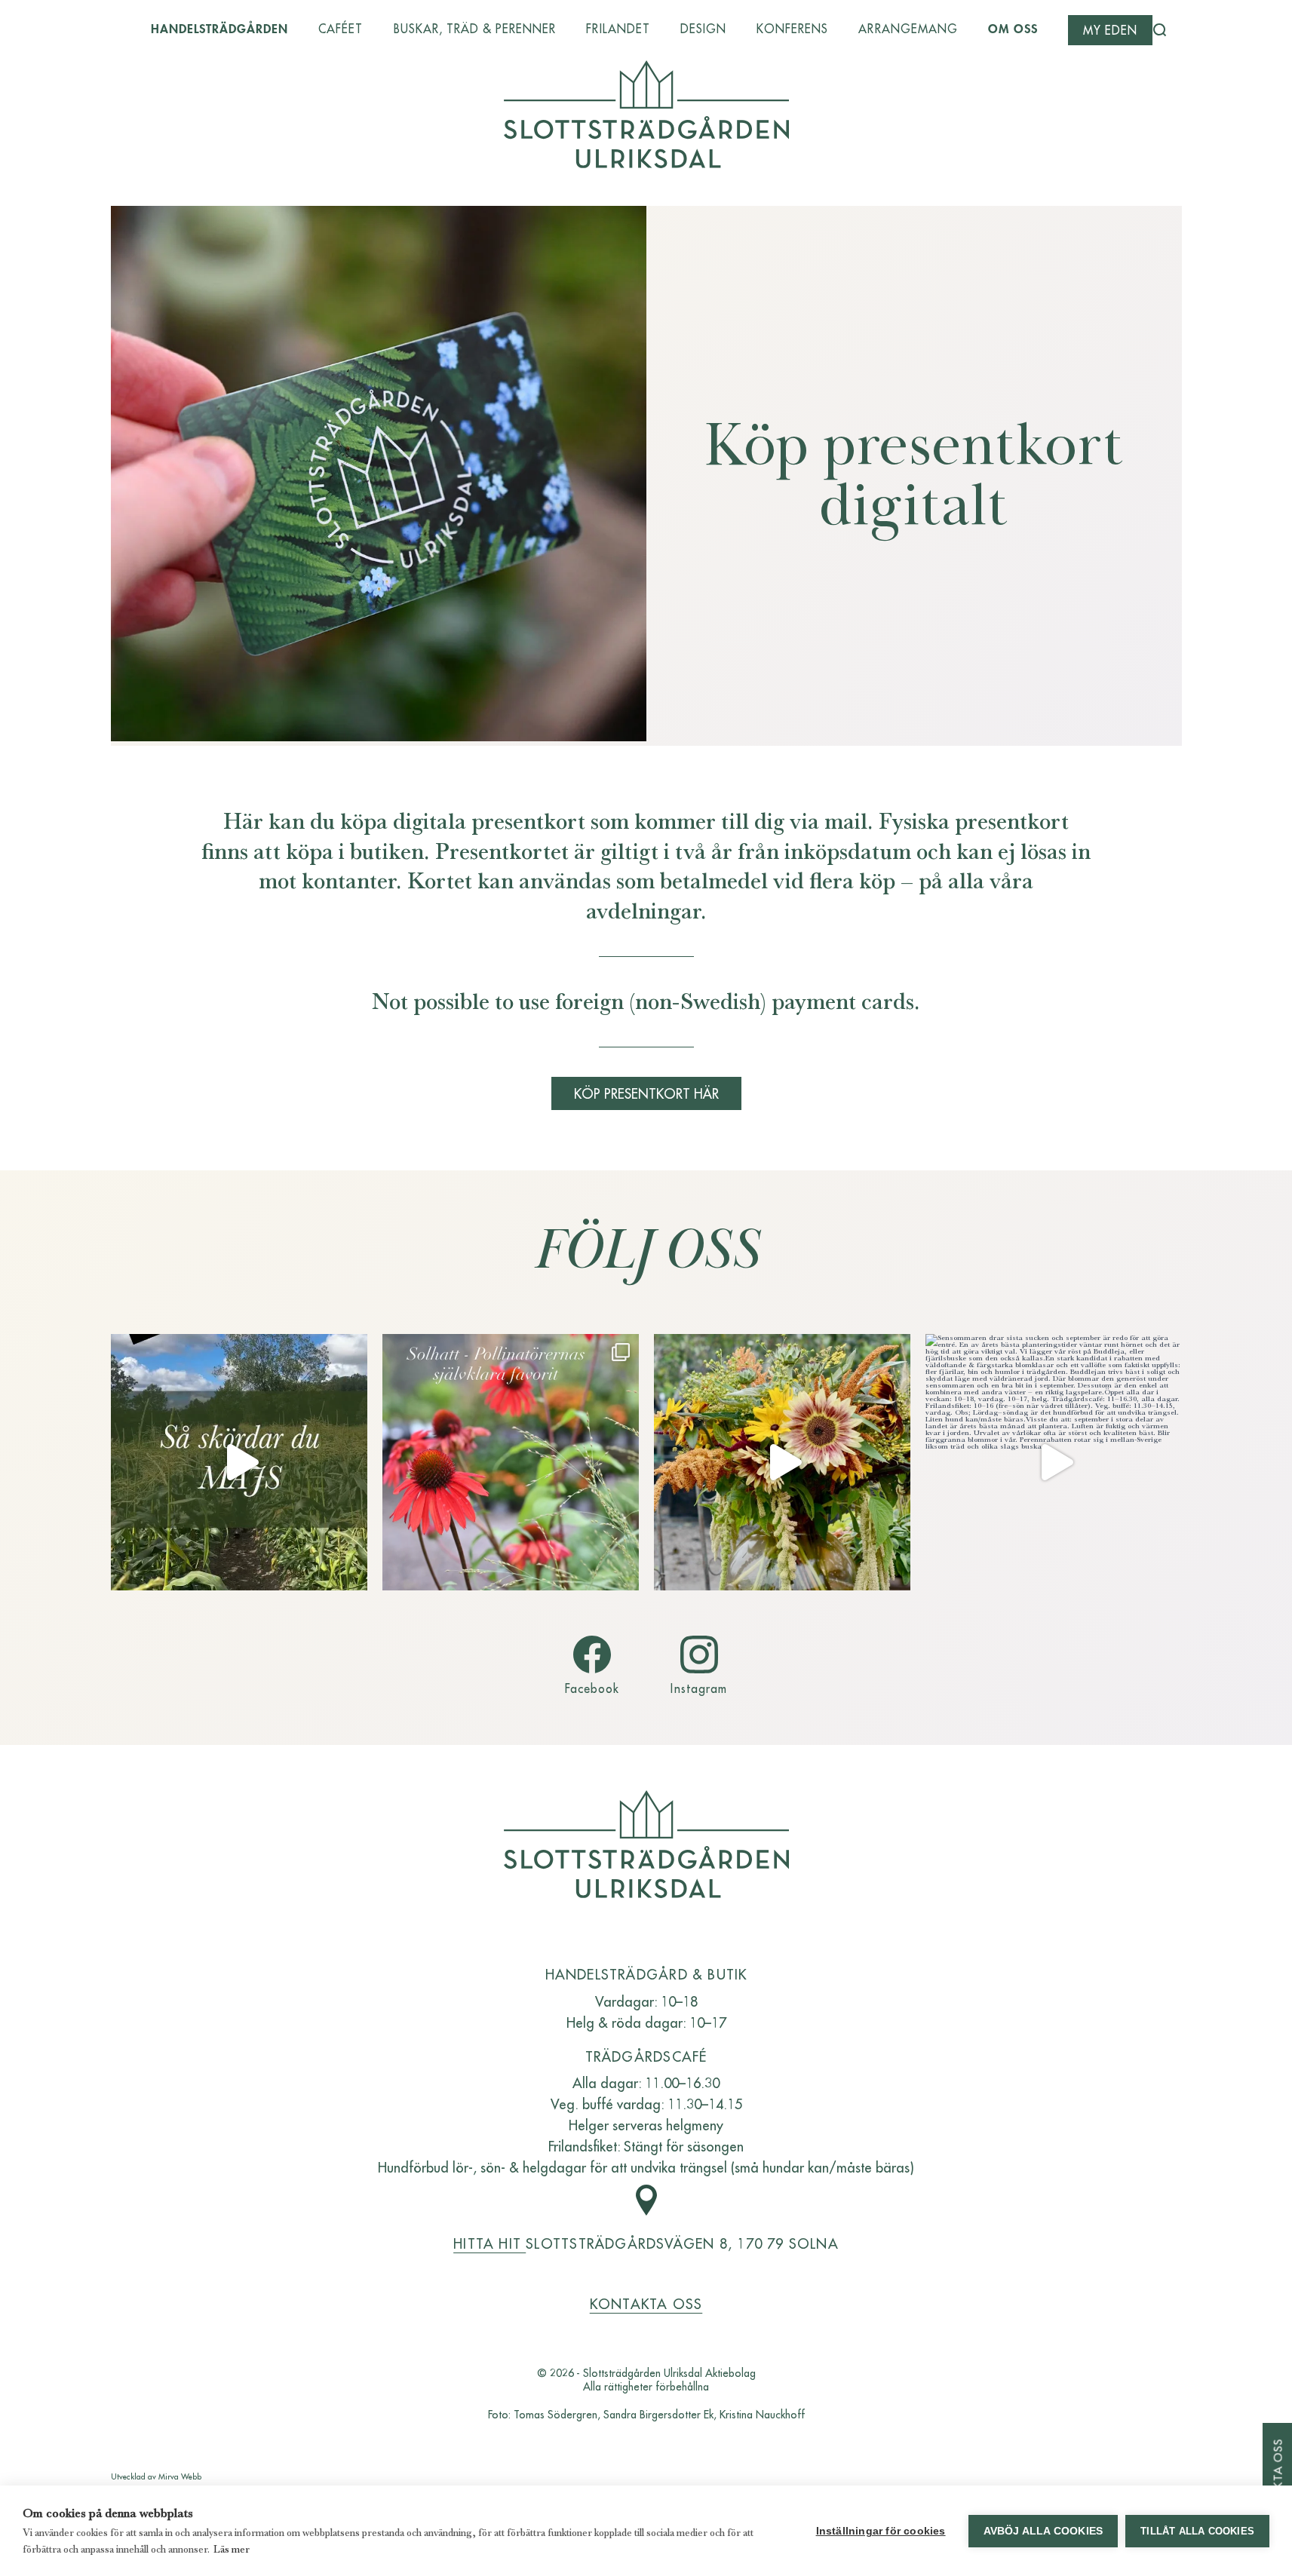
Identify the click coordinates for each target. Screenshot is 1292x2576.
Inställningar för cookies (881, 2531)
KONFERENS (792, 29)
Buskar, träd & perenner (475, 29)
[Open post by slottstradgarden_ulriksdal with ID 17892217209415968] (511, 1462)
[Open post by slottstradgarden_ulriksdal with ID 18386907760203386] (1054, 1462)
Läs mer (232, 2549)
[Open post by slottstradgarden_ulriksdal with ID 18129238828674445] (239, 1462)
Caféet (341, 29)
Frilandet (618, 29)
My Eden (1110, 30)
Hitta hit (489, 2243)
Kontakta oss (646, 2303)
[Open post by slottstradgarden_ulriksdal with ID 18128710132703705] (782, 1462)
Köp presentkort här (646, 1093)
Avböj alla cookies (1043, 2531)
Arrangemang (908, 29)
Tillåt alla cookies (1197, 2531)
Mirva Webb (180, 2476)
